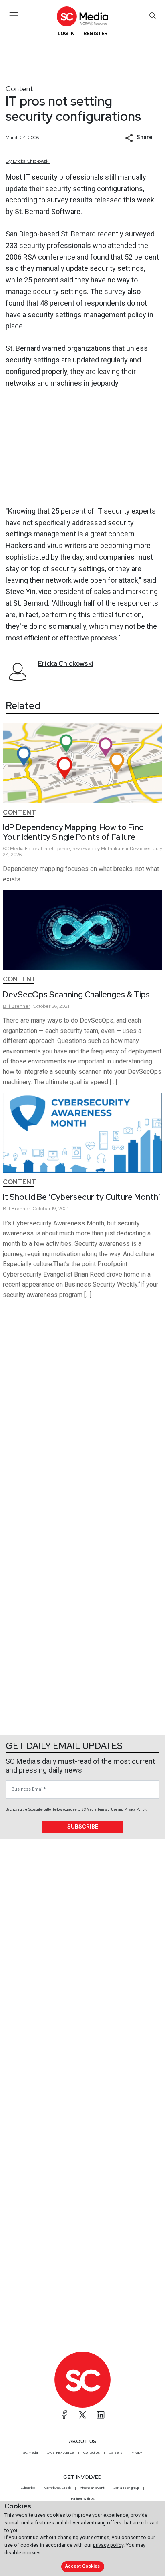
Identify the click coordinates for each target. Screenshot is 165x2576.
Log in (66, 33)
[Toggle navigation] (14, 15)
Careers (116, 2452)
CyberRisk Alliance (60, 2452)
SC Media (30, 2452)
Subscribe (83, 1827)
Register (95, 33)
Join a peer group (126, 2488)
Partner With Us (83, 2498)
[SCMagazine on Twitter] (82, 2415)
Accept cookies (82, 2566)
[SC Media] (82, 16)
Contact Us (92, 2452)
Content (19, 89)
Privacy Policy (135, 1809)
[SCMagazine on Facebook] (64, 2415)
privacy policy (108, 2545)
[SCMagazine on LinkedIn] (101, 2415)
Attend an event (92, 2488)
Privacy (137, 2452)
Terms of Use (107, 1809)
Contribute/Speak (58, 2488)
